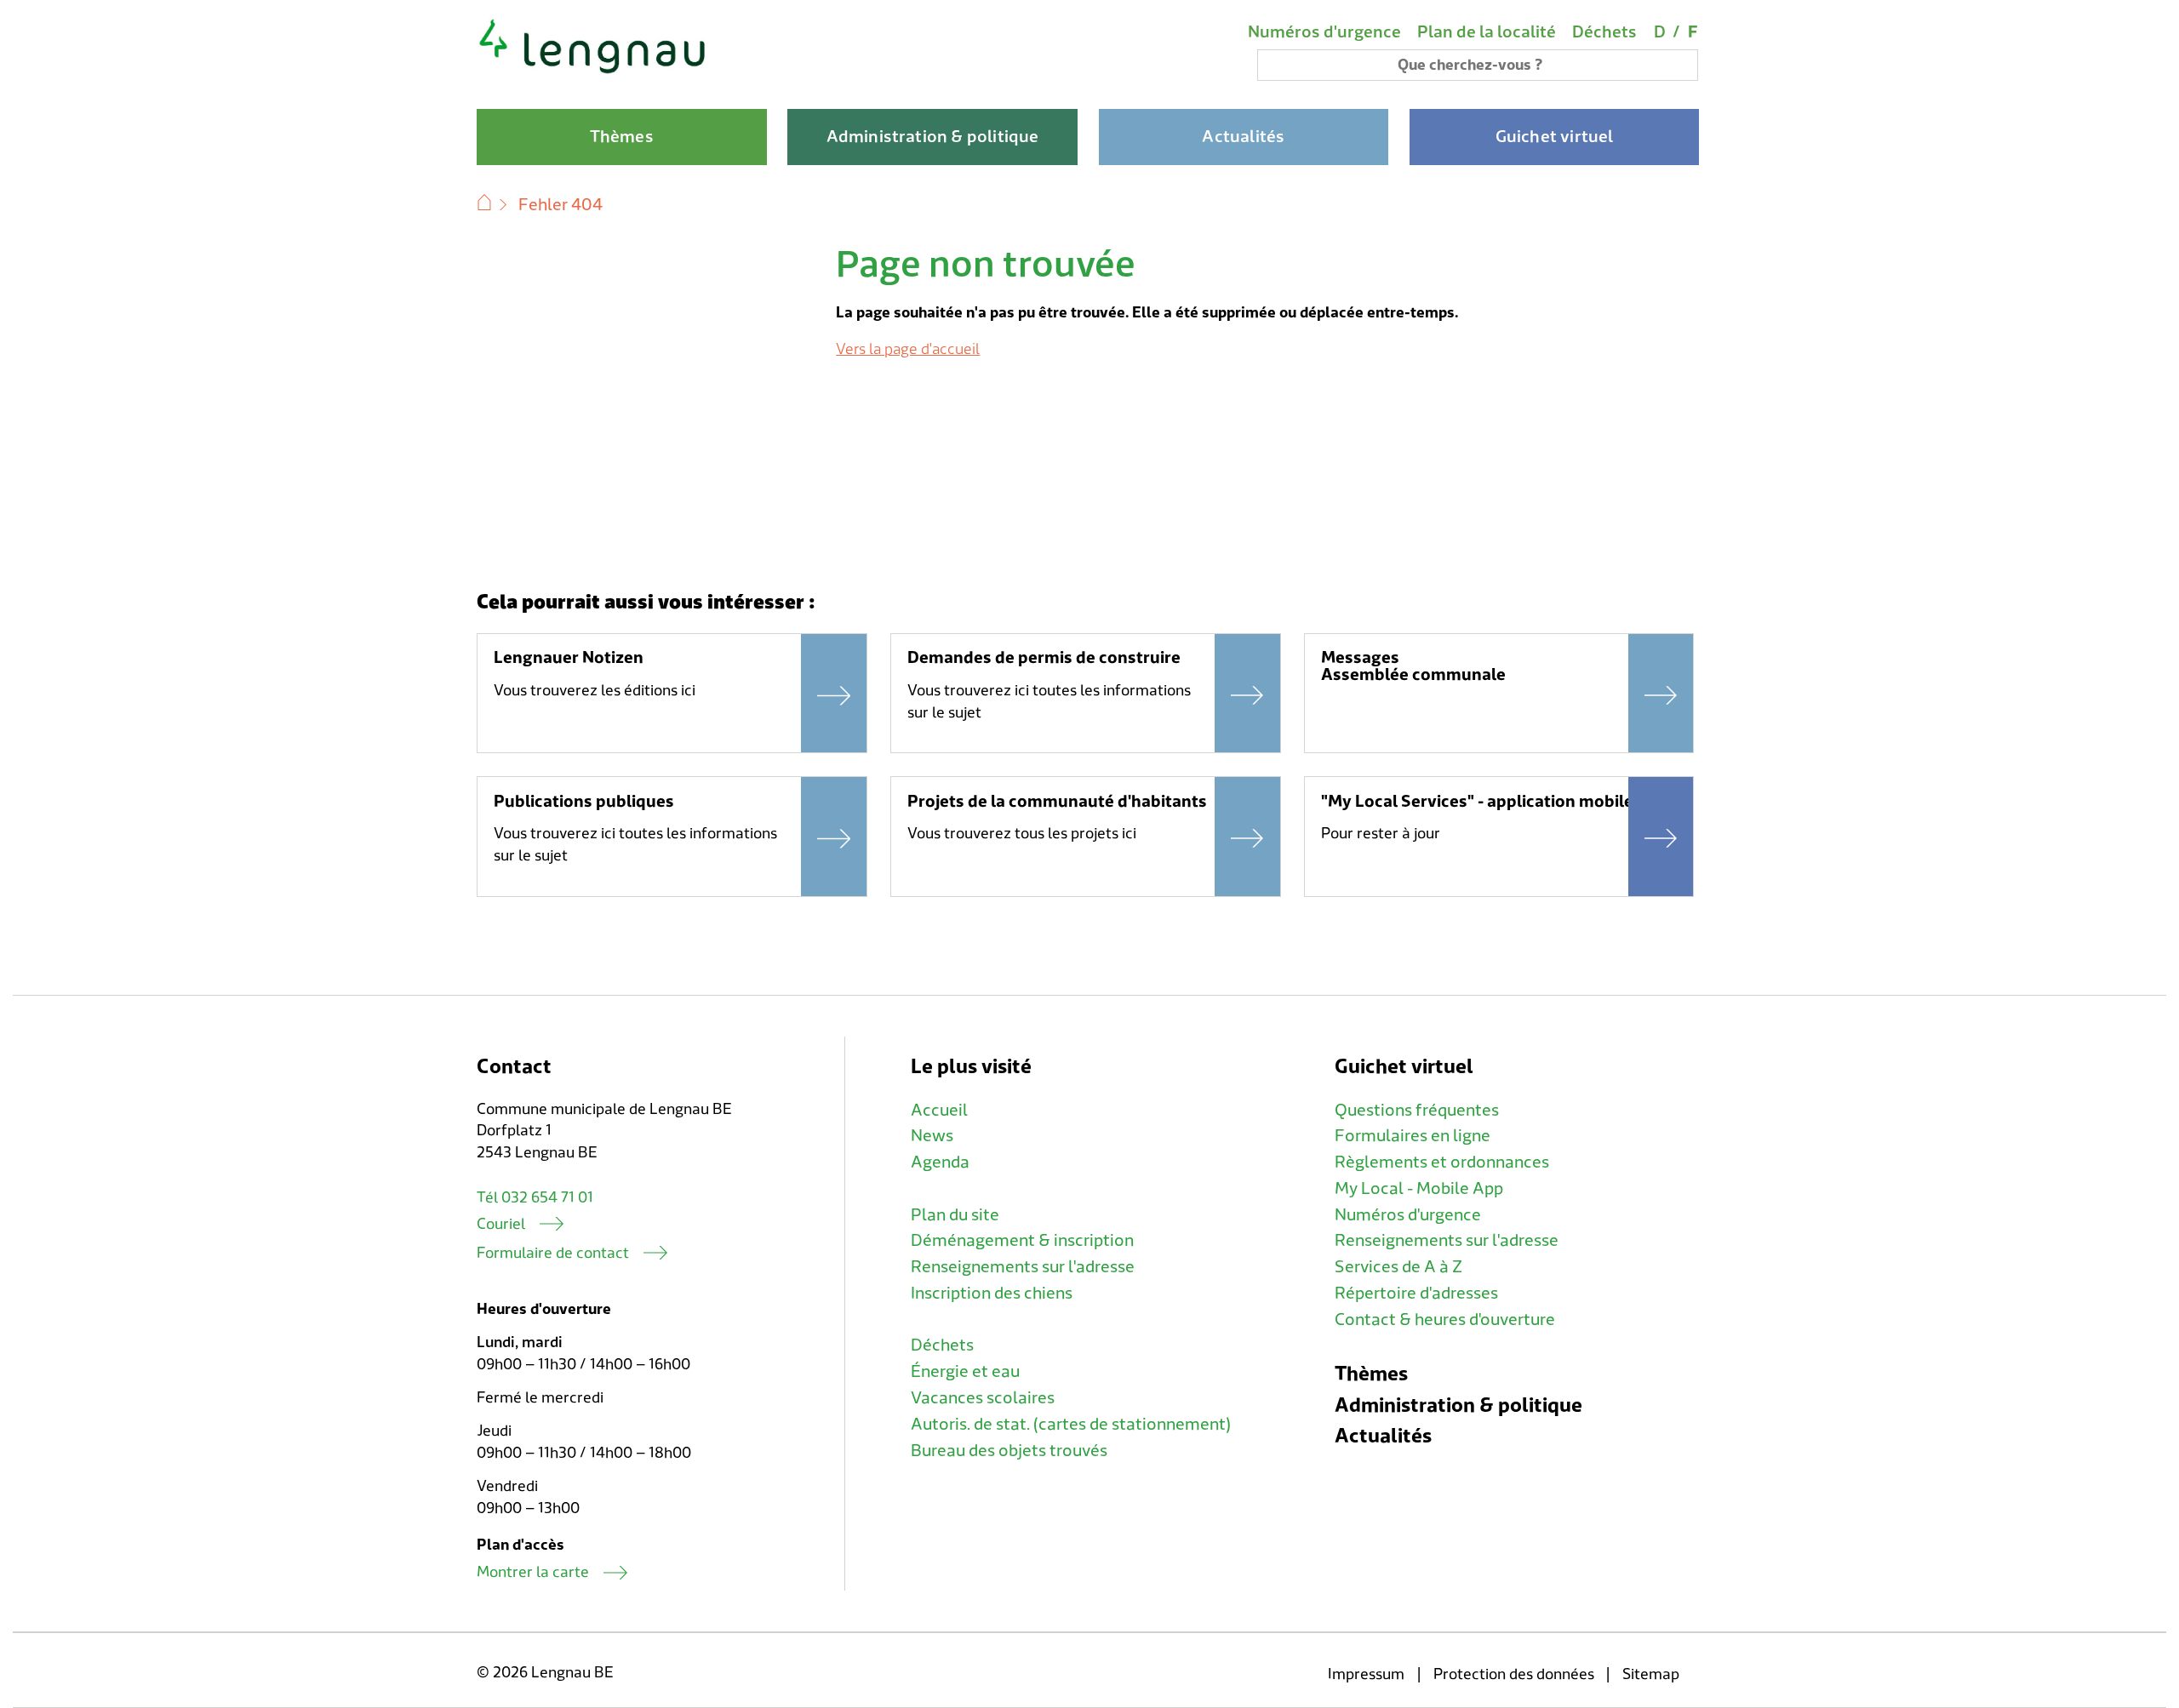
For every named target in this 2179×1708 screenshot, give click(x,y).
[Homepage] (593, 71)
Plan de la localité (1487, 32)
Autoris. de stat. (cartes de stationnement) (1071, 1425)
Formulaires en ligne (1413, 1136)
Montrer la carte (533, 1572)
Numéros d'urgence (1324, 32)
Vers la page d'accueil (908, 349)
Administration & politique (1458, 1405)
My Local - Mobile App (1419, 1189)
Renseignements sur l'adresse (1023, 1267)
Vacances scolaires (983, 1398)
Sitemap (1651, 1674)
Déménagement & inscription (1022, 1241)
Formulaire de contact (553, 1253)
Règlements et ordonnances (1442, 1162)
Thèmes (1371, 1374)
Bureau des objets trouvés (1009, 1451)
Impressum (1366, 1674)
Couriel (501, 1224)
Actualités (1383, 1436)
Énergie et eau (965, 1372)
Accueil (939, 1111)
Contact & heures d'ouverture (1445, 1320)
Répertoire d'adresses (1416, 1294)
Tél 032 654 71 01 (535, 1198)
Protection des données (1514, 1674)
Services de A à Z (1398, 1267)
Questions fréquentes (1417, 1111)
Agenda (940, 1162)
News (932, 1136)
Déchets (1604, 32)
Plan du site (955, 1215)
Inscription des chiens (992, 1294)
